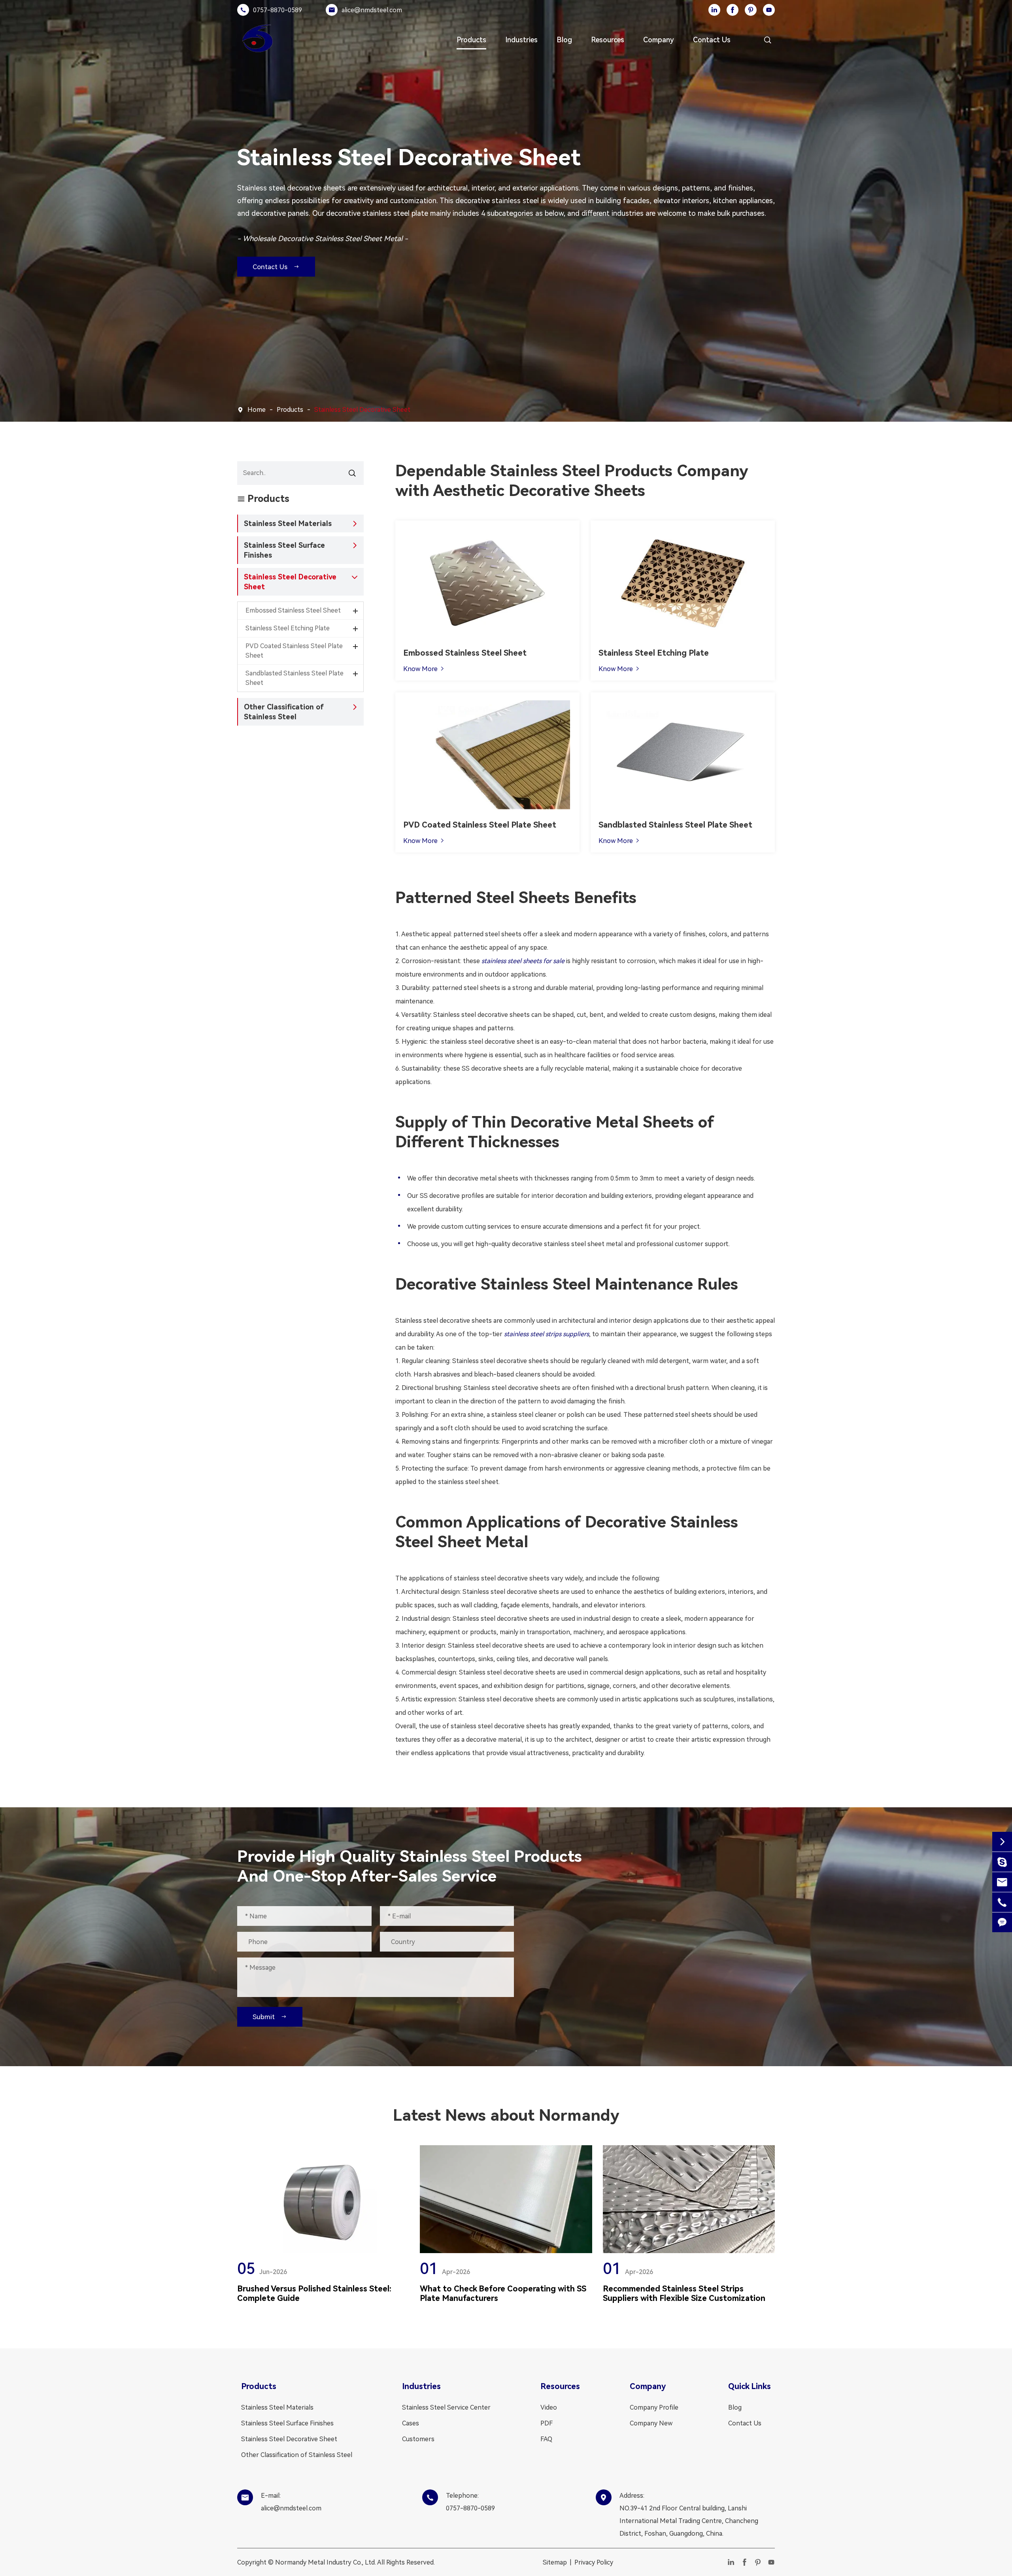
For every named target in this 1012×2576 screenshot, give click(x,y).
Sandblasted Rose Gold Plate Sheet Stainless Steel (685, 751)
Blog (564, 40)
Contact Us (712, 40)
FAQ (546, 2439)
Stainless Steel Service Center (446, 2407)
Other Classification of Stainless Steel (284, 712)
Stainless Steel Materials (288, 523)
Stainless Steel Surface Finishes (284, 550)
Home (257, 410)
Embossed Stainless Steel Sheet (465, 653)
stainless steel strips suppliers (547, 1334)
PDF (547, 2423)
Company (659, 40)
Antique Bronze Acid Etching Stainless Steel (675, 586)
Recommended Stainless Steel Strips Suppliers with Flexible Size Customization (684, 2293)
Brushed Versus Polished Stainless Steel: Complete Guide (314, 2293)
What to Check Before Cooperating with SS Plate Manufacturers (503, 2293)
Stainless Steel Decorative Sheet (362, 410)
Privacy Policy (594, 2562)
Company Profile (654, 2407)
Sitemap (555, 2562)
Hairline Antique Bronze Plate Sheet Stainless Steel (490, 740)
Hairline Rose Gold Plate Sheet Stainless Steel (482, 751)
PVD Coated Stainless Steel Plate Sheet (480, 825)
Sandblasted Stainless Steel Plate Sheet (675, 825)
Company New (651, 2423)
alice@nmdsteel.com (372, 10)
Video (549, 2407)
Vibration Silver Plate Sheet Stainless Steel (478, 763)
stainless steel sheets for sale (523, 961)
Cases (411, 2423)
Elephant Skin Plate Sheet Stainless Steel (476, 591)
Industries (521, 40)
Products (471, 40)
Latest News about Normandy (506, 2115)
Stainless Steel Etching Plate (654, 653)
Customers (418, 2439)
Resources (608, 40)
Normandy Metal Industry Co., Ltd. (326, 2562)
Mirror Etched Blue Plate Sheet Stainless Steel (679, 574)
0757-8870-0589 (278, 10)
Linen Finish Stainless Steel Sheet (465, 568)
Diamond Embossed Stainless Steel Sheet (477, 580)
